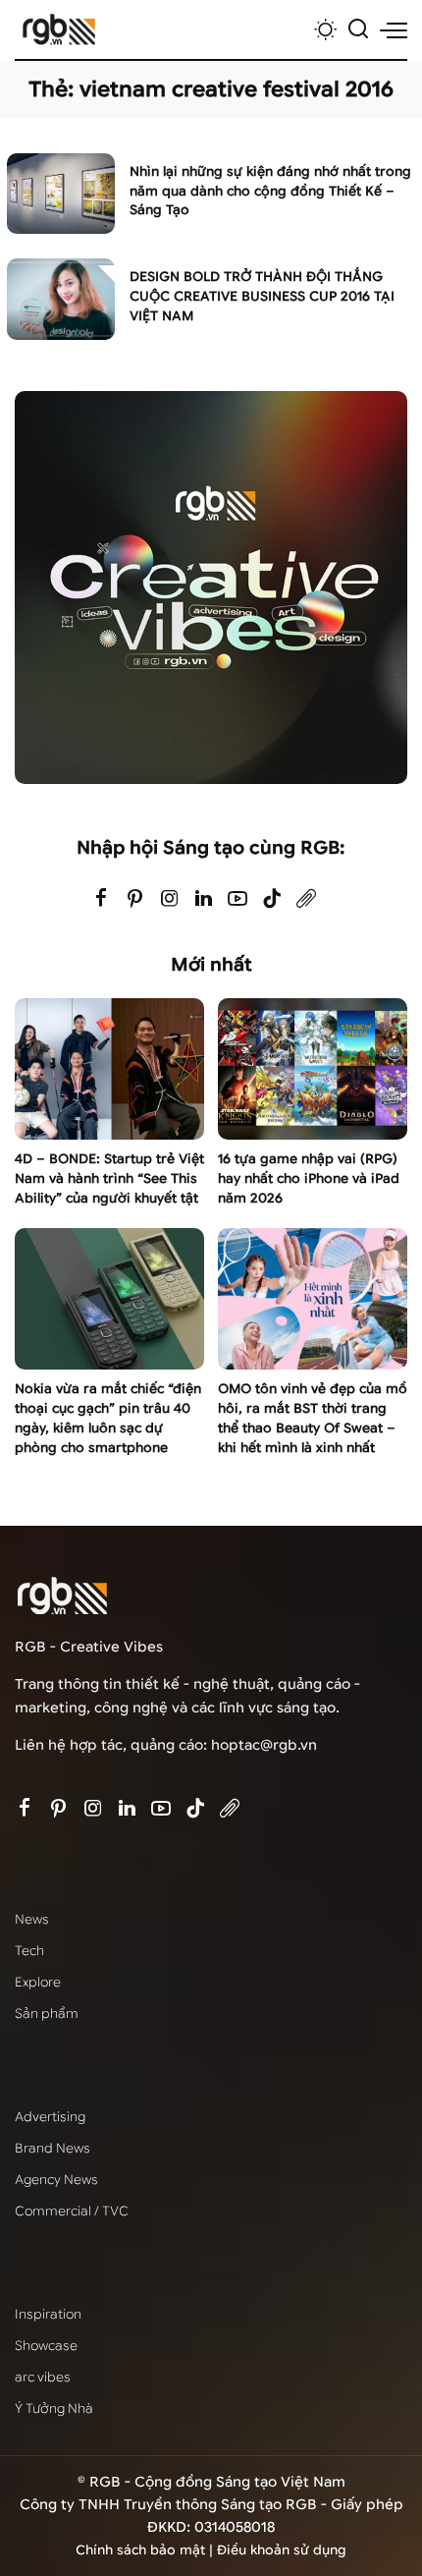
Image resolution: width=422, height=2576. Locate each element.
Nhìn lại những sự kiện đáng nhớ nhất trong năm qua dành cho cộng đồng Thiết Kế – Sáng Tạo (270, 191)
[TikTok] (272, 899)
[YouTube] (237, 899)
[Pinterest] (135, 899)
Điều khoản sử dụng (282, 2550)
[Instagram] (170, 899)
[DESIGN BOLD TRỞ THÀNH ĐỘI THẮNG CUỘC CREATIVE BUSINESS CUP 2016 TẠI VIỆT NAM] (61, 299)
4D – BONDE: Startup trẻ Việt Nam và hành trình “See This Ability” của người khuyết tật (109, 1178)
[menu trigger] (394, 29)
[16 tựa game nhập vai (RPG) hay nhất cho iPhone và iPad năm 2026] (313, 1069)
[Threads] (306, 899)
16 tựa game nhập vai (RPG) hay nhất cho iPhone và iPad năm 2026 (309, 1178)
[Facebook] (101, 899)
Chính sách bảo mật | (146, 2550)
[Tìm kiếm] (358, 29)
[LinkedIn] (204, 899)
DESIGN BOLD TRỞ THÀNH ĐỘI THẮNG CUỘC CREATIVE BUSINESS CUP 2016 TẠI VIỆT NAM (262, 296)
